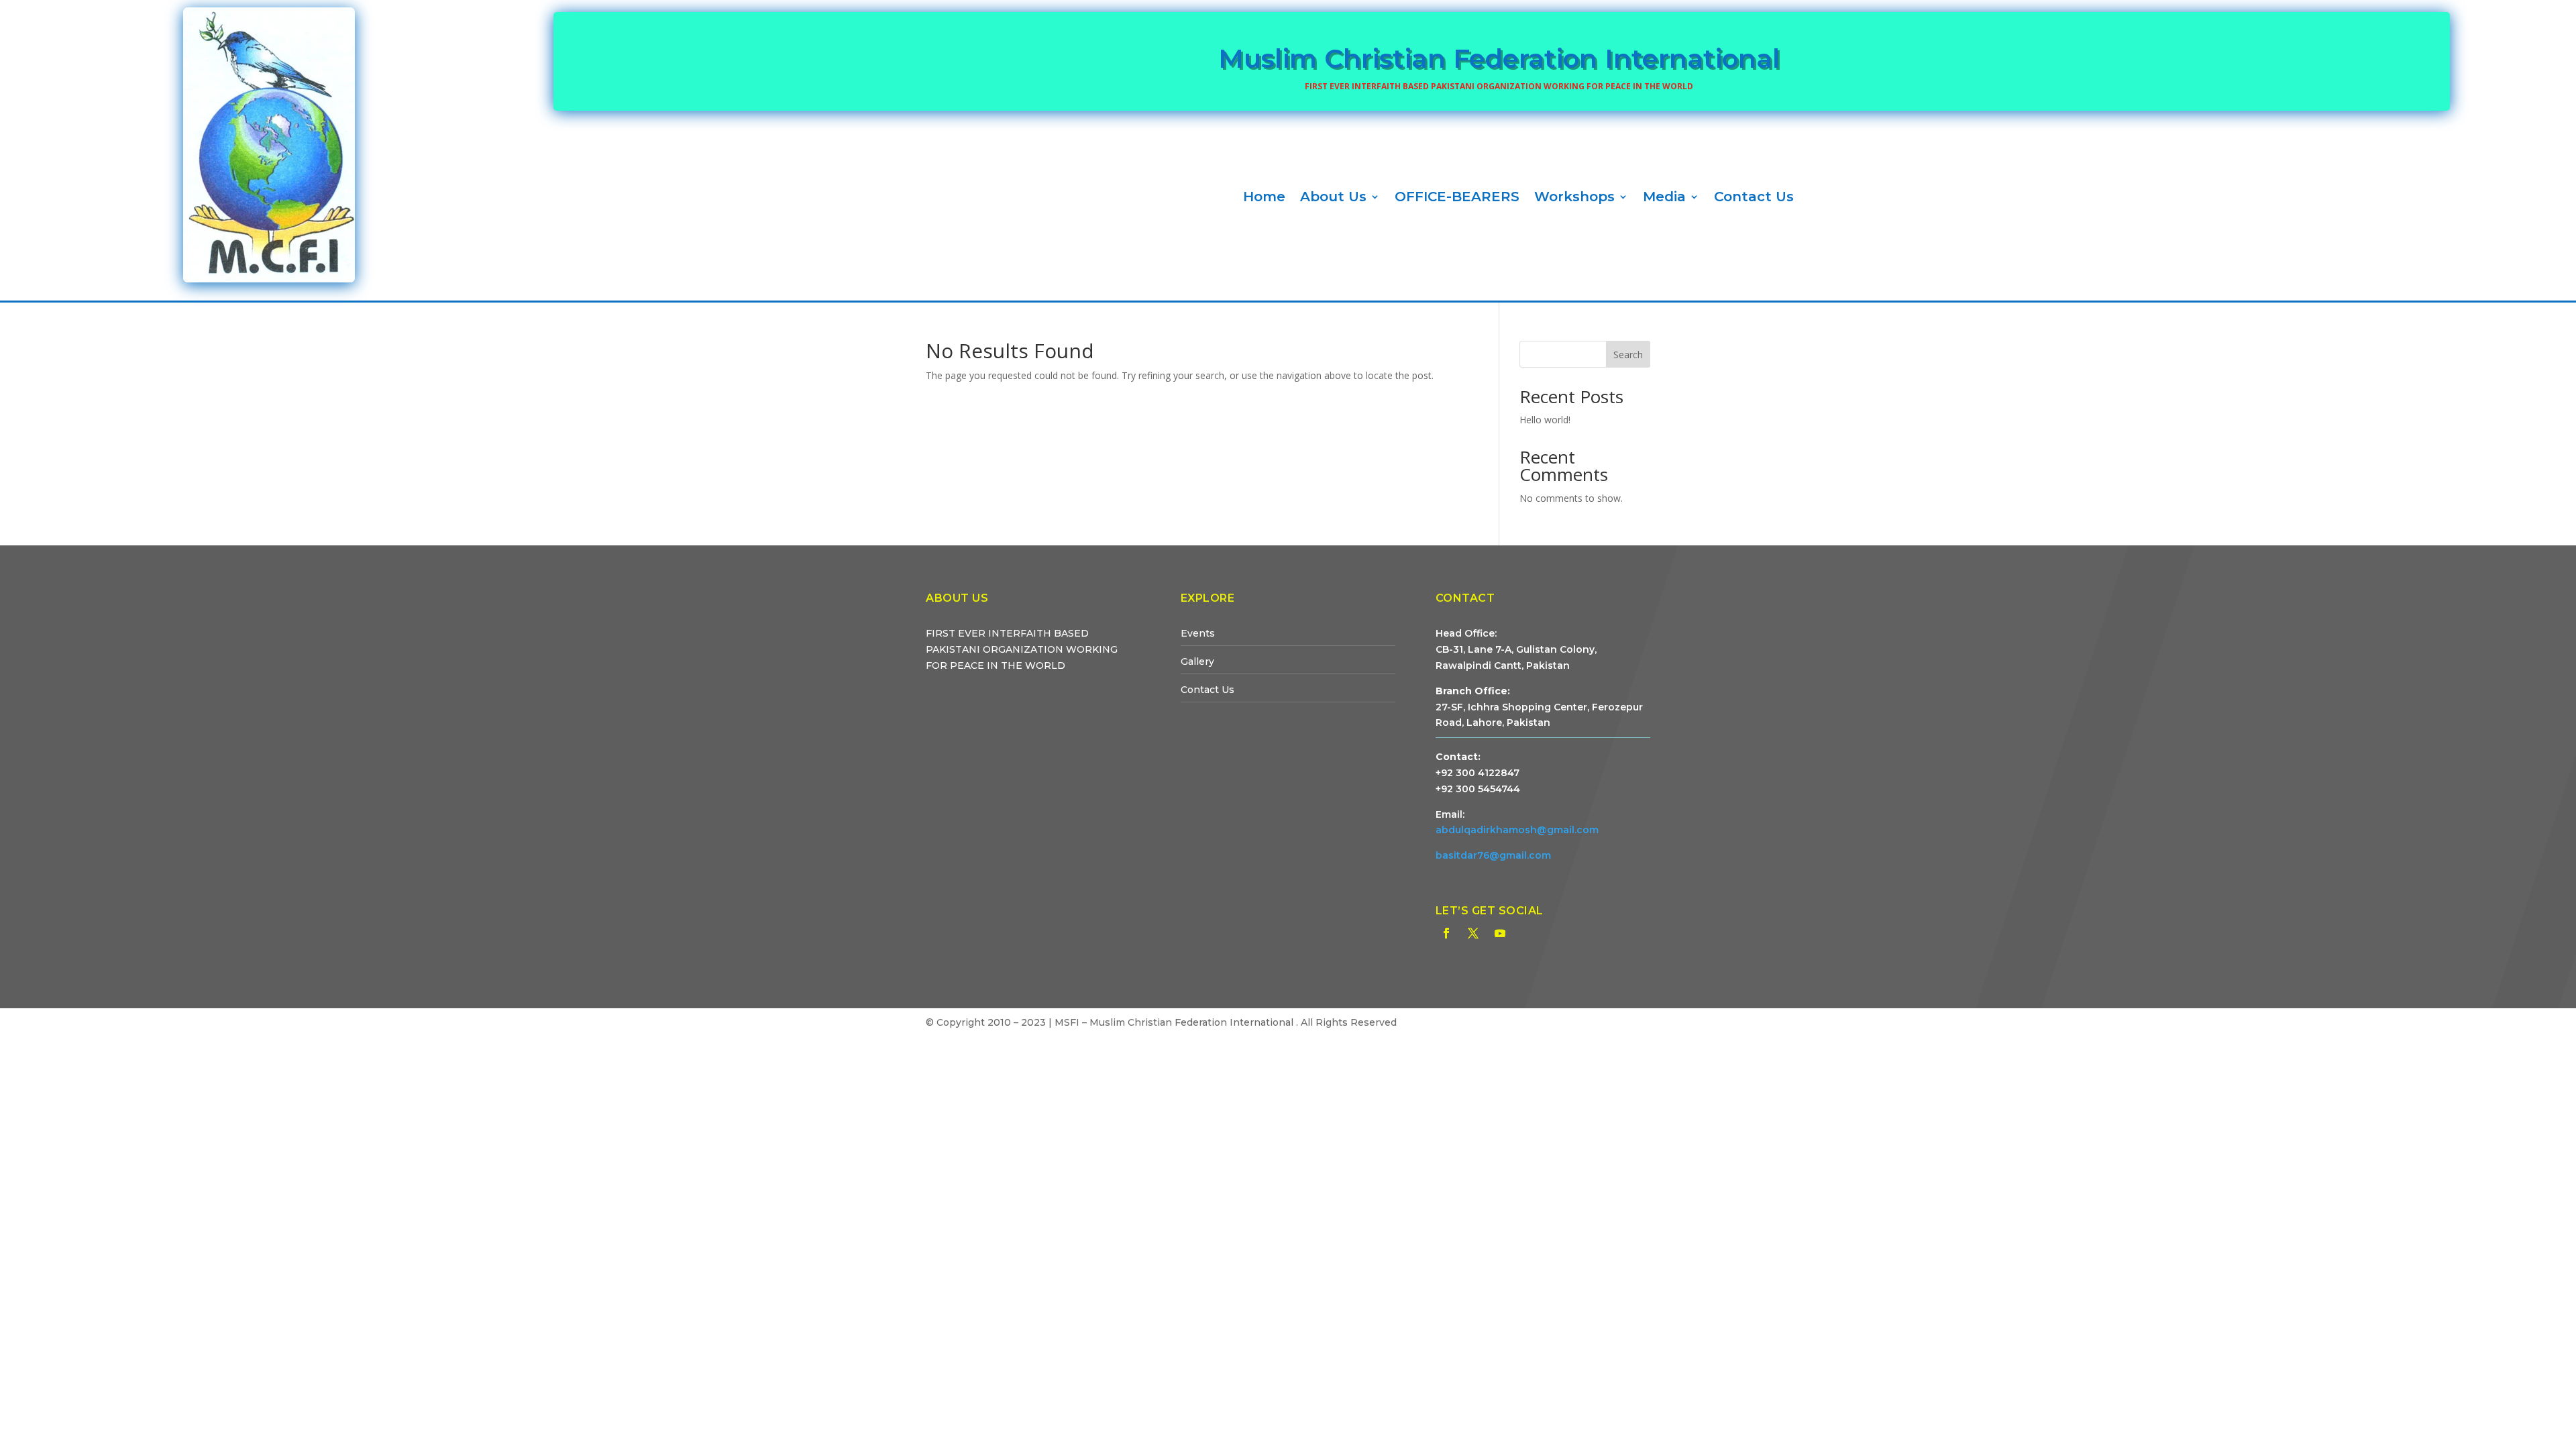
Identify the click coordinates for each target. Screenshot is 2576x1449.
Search (1628, 355)
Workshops (1574, 197)
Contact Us (1754, 197)
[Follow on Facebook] (1446, 933)
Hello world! (1545, 420)
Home (1264, 197)
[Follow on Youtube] (1500, 933)
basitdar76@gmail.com (1493, 855)
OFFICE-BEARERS (1457, 197)
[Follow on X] (1473, 933)
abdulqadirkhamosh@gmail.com (1517, 830)
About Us (1333, 197)
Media (1664, 197)
